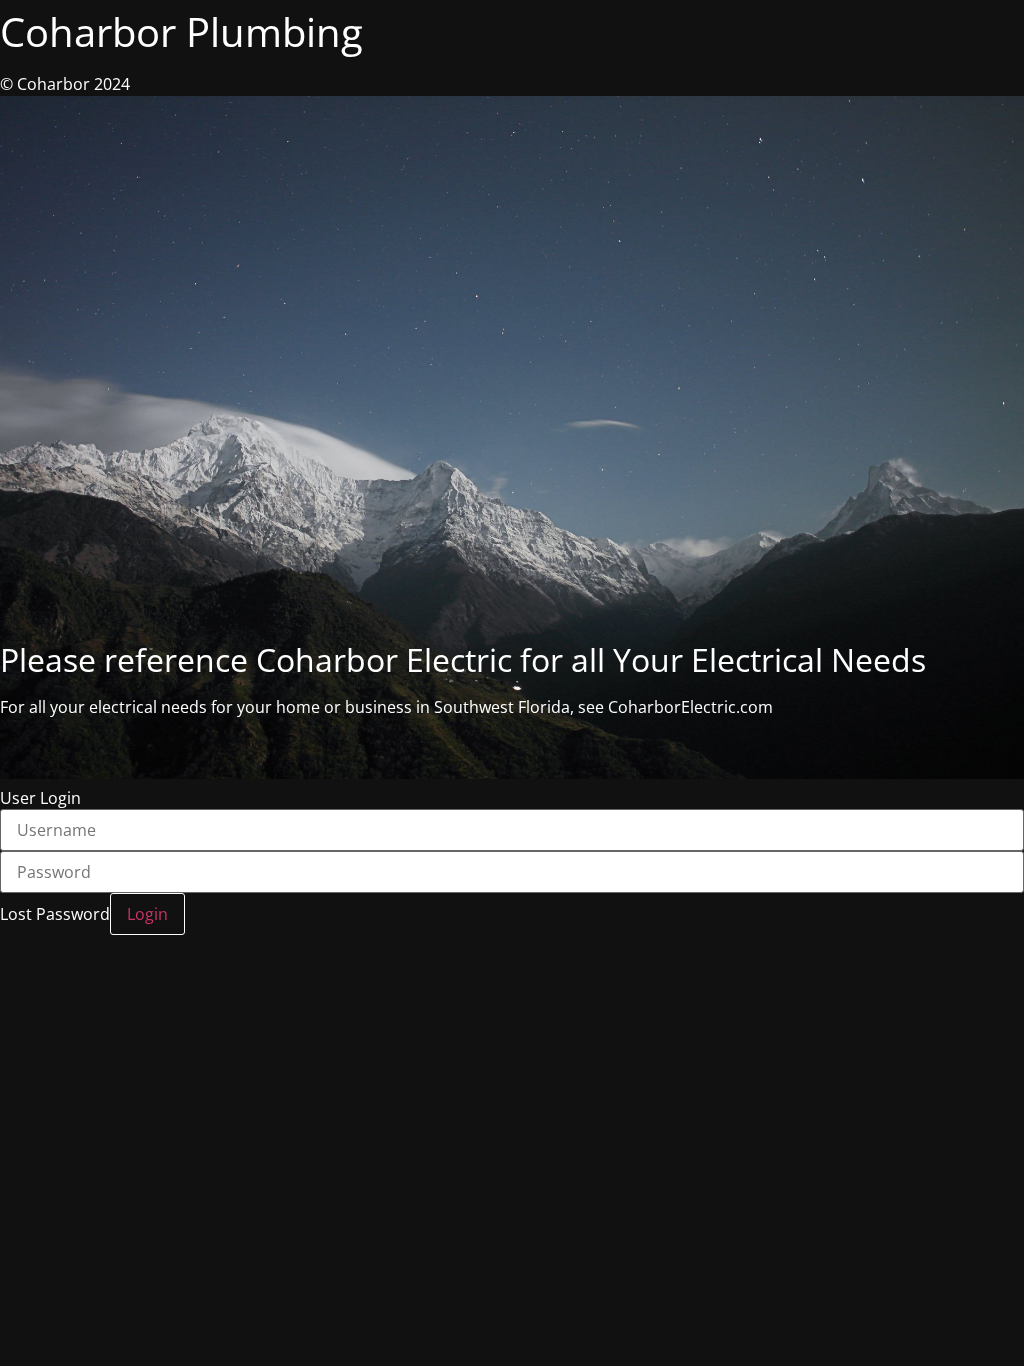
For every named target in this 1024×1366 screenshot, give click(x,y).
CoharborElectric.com (690, 707)
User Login (40, 798)
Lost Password (55, 914)
